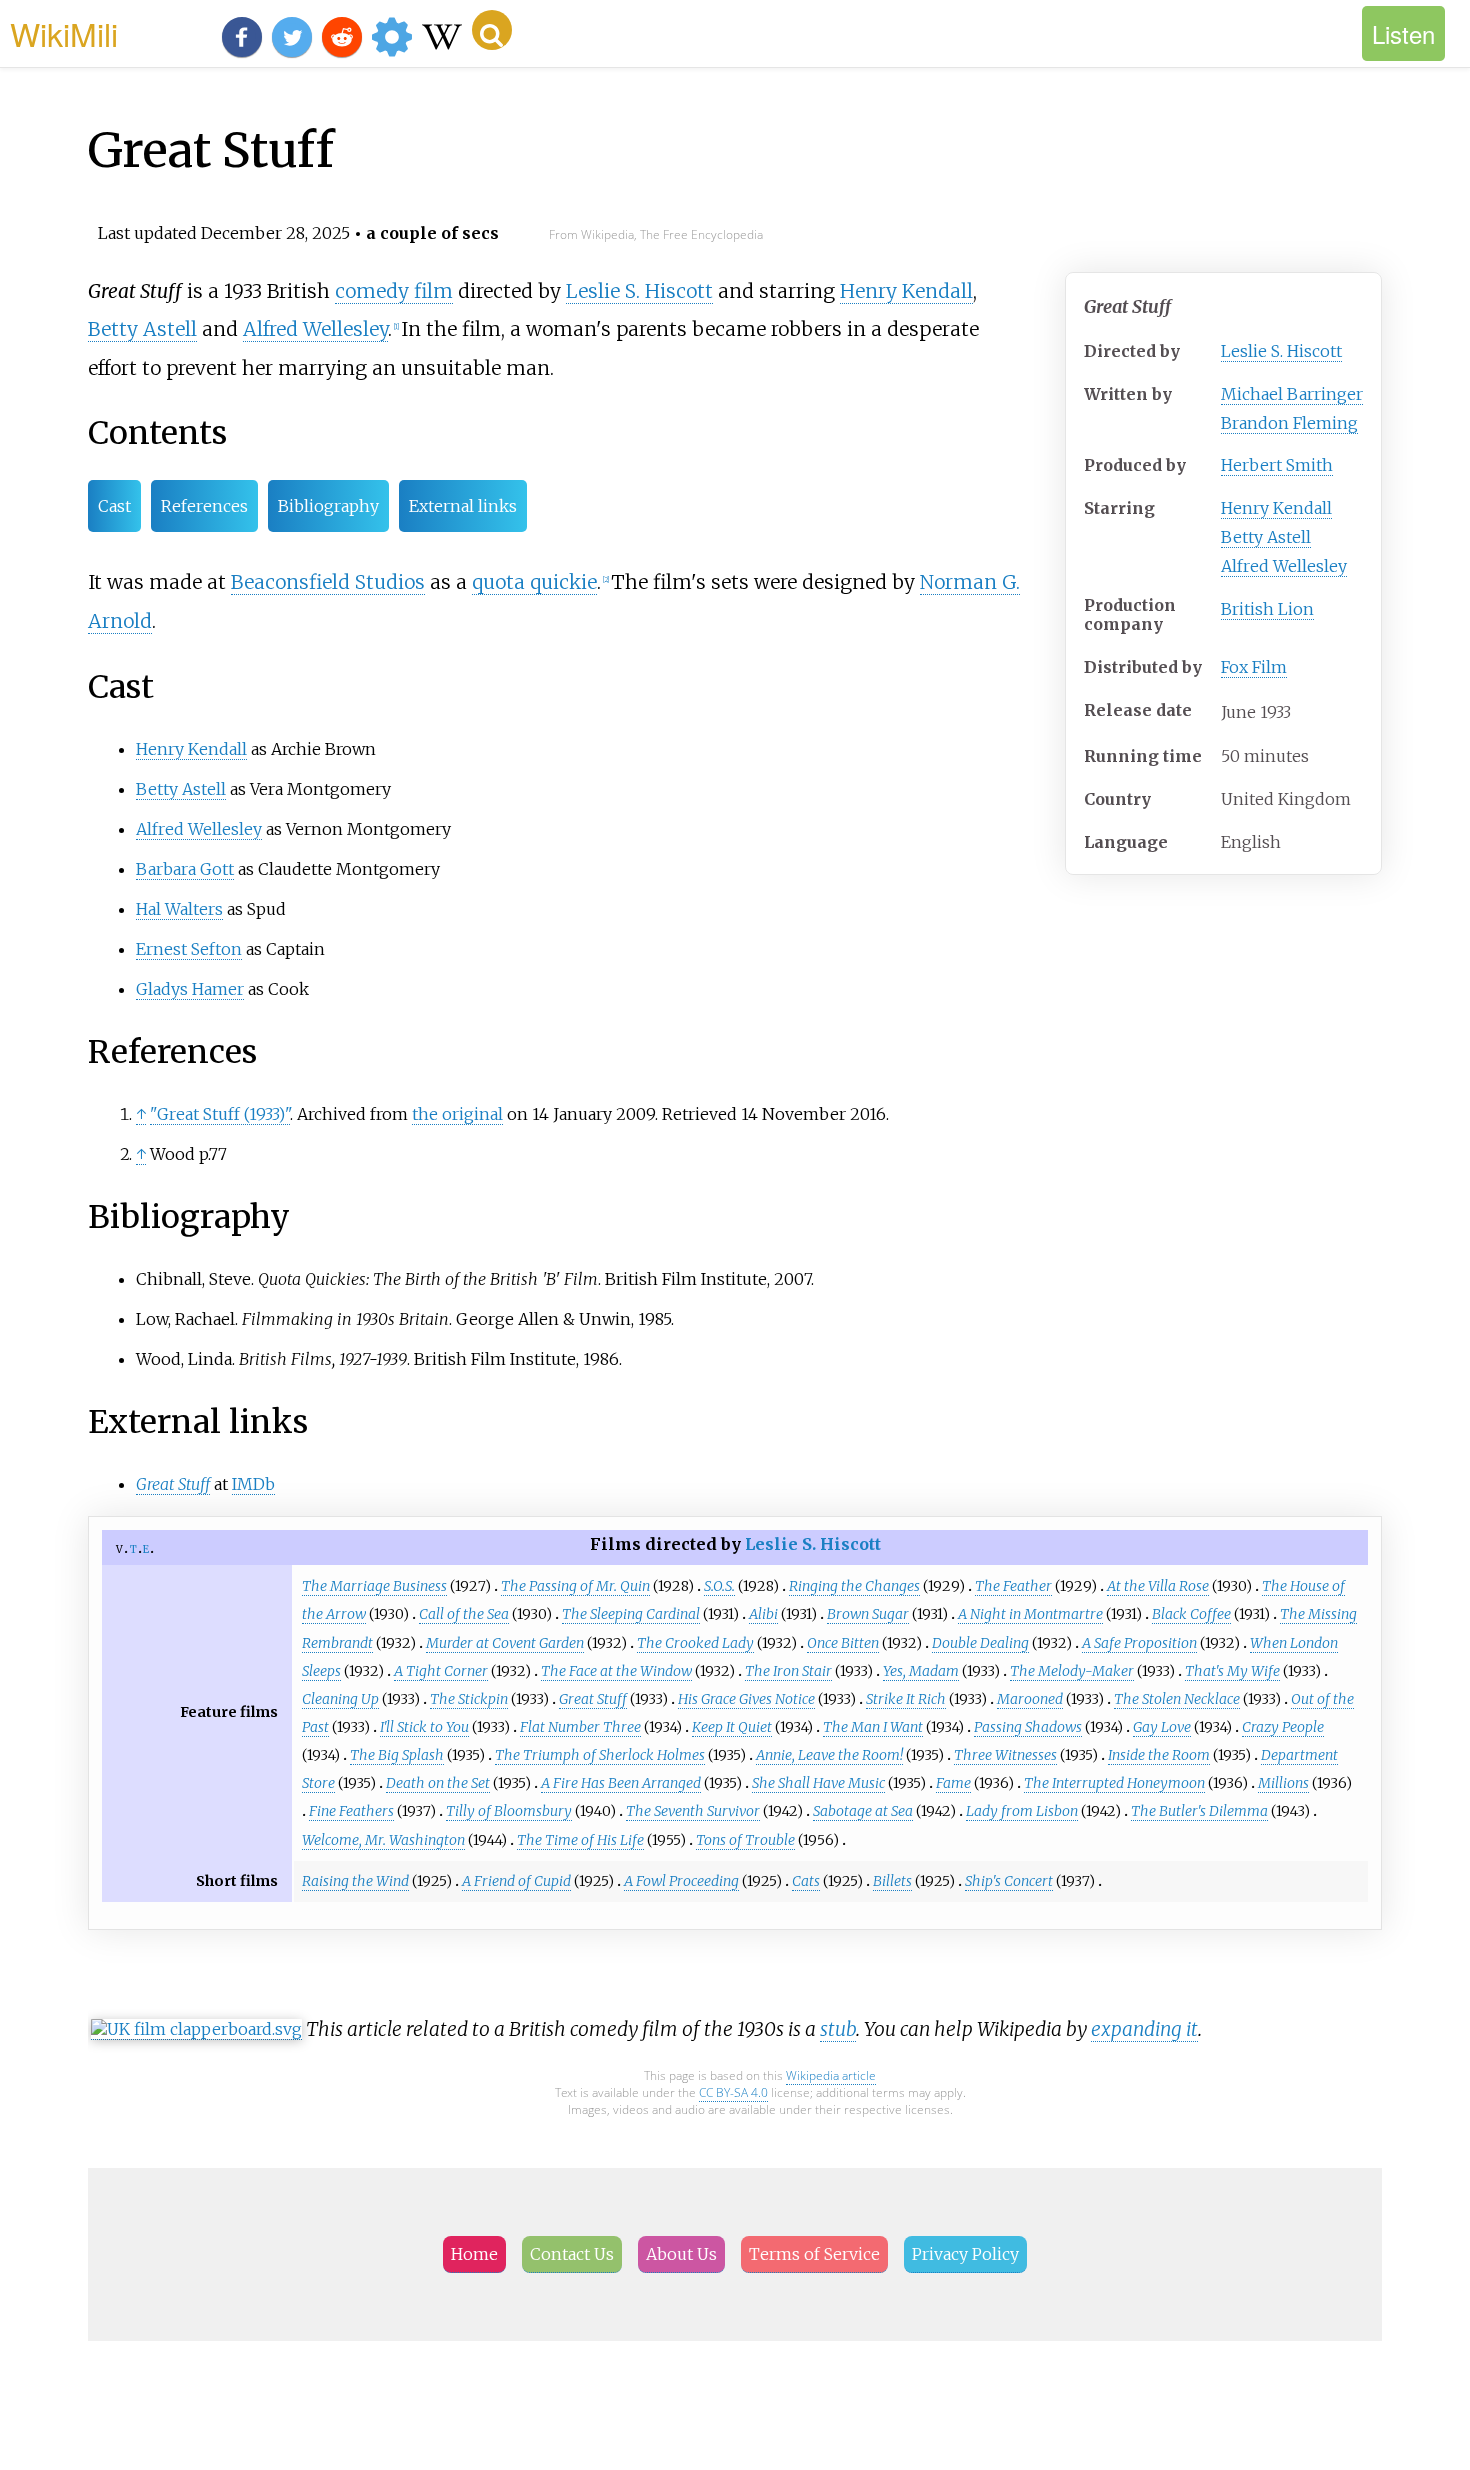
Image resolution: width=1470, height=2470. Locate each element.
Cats (806, 1881)
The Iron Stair (788, 1671)
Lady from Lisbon (1022, 1811)
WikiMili (64, 33)
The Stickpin (469, 1699)
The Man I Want (873, 1727)
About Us (681, 2254)
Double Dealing (980, 1643)
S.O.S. (719, 1586)
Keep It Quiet (732, 1727)
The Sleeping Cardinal (631, 1614)
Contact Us (572, 2254)
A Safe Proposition (1139, 1643)
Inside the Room (1159, 1755)
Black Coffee (1191, 1614)
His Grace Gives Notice (746, 1699)
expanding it (1144, 2029)
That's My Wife (1232, 1671)
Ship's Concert (1009, 1881)
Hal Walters (179, 909)
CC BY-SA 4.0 (733, 2092)
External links (463, 506)
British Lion (1267, 609)
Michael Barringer (1292, 394)
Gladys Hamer (190, 989)
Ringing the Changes (854, 1586)
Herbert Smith (1277, 465)
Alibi (763, 1614)
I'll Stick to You (424, 1727)
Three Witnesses (1005, 1755)
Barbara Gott (185, 869)
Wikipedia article (831, 2075)
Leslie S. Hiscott (1281, 351)
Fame (953, 1783)
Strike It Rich (906, 1699)
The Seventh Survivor (693, 1811)
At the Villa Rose (1158, 1586)
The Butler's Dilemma (1199, 1811)
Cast (114, 506)
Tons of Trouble (745, 1840)
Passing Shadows (1028, 1727)
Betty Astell (1266, 537)
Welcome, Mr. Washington (383, 1840)
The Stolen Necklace (1177, 1699)
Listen (1403, 33)
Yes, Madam (921, 1671)
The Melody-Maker (1072, 1671)
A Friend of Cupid (516, 1881)
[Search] (492, 30)
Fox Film (1254, 667)
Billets (892, 1881)
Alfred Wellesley (1284, 566)
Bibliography (328, 506)
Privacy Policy (965, 2254)
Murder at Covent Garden (505, 1643)
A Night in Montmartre (1030, 1614)
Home (474, 2254)
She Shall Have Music (818, 1783)
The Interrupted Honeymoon (1114, 1783)
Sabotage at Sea (863, 1811)
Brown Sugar (868, 1614)
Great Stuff (593, 1699)
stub (838, 2029)
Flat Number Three (580, 1727)
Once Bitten (843, 1643)
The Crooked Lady (695, 1643)
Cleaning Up (340, 1699)
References (204, 506)
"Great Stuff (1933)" (220, 1114)
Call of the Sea (464, 1614)
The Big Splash (397, 1755)
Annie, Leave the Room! (829, 1755)
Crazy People (1283, 1727)
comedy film (394, 291)
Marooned (1030, 1699)
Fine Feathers (351, 1811)
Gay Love (1162, 1727)
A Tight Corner (441, 1671)
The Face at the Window (616, 1671)
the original (457, 1114)
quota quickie (534, 582)
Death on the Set (438, 1783)
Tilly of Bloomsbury (509, 1811)
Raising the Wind (355, 1881)
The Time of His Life (580, 1840)
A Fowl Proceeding (681, 1881)
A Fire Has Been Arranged (621, 1783)
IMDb (253, 1484)
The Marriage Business (374, 1586)
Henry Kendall (1276, 508)
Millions (1283, 1783)
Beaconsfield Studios (328, 582)
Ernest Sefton (189, 949)
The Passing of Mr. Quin (575, 1586)
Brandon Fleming (1289, 423)
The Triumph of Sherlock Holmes (600, 1755)
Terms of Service (814, 2254)
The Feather (1013, 1586)
